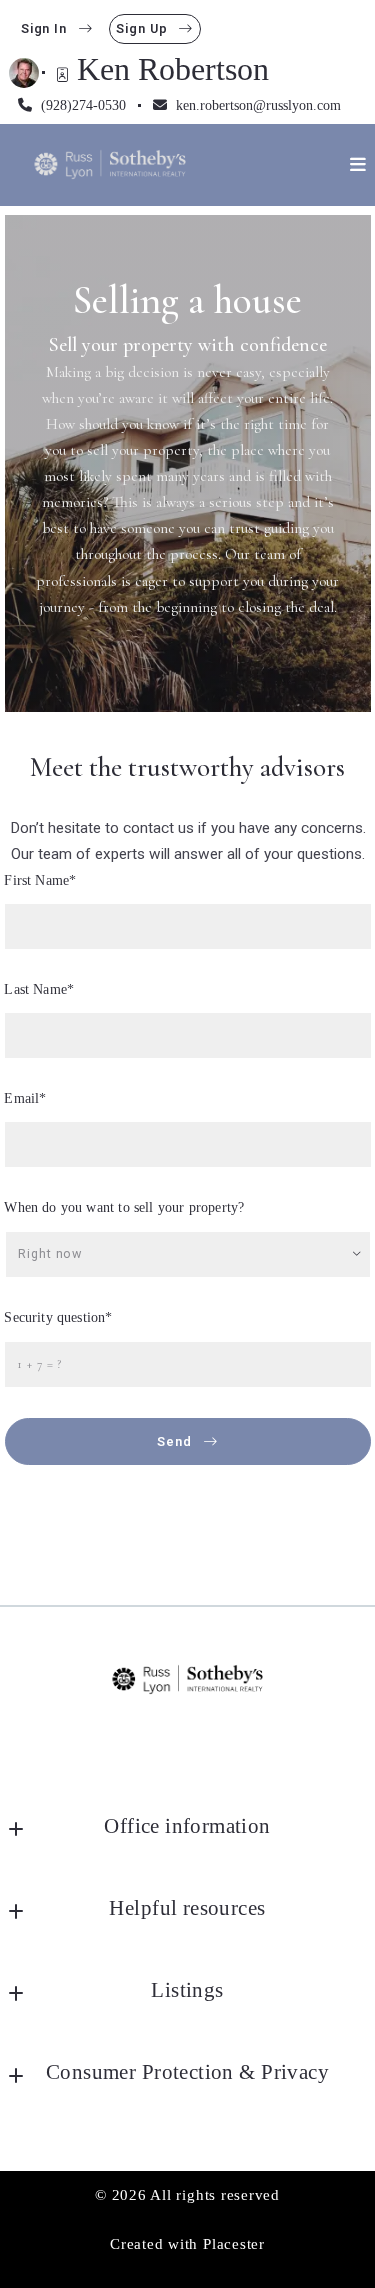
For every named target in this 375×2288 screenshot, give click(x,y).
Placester (234, 2243)
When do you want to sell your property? (125, 1207)
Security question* (59, 1317)
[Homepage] (110, 164)
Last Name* (40, 989)
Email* (26, 1098)
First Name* (41, 880)
